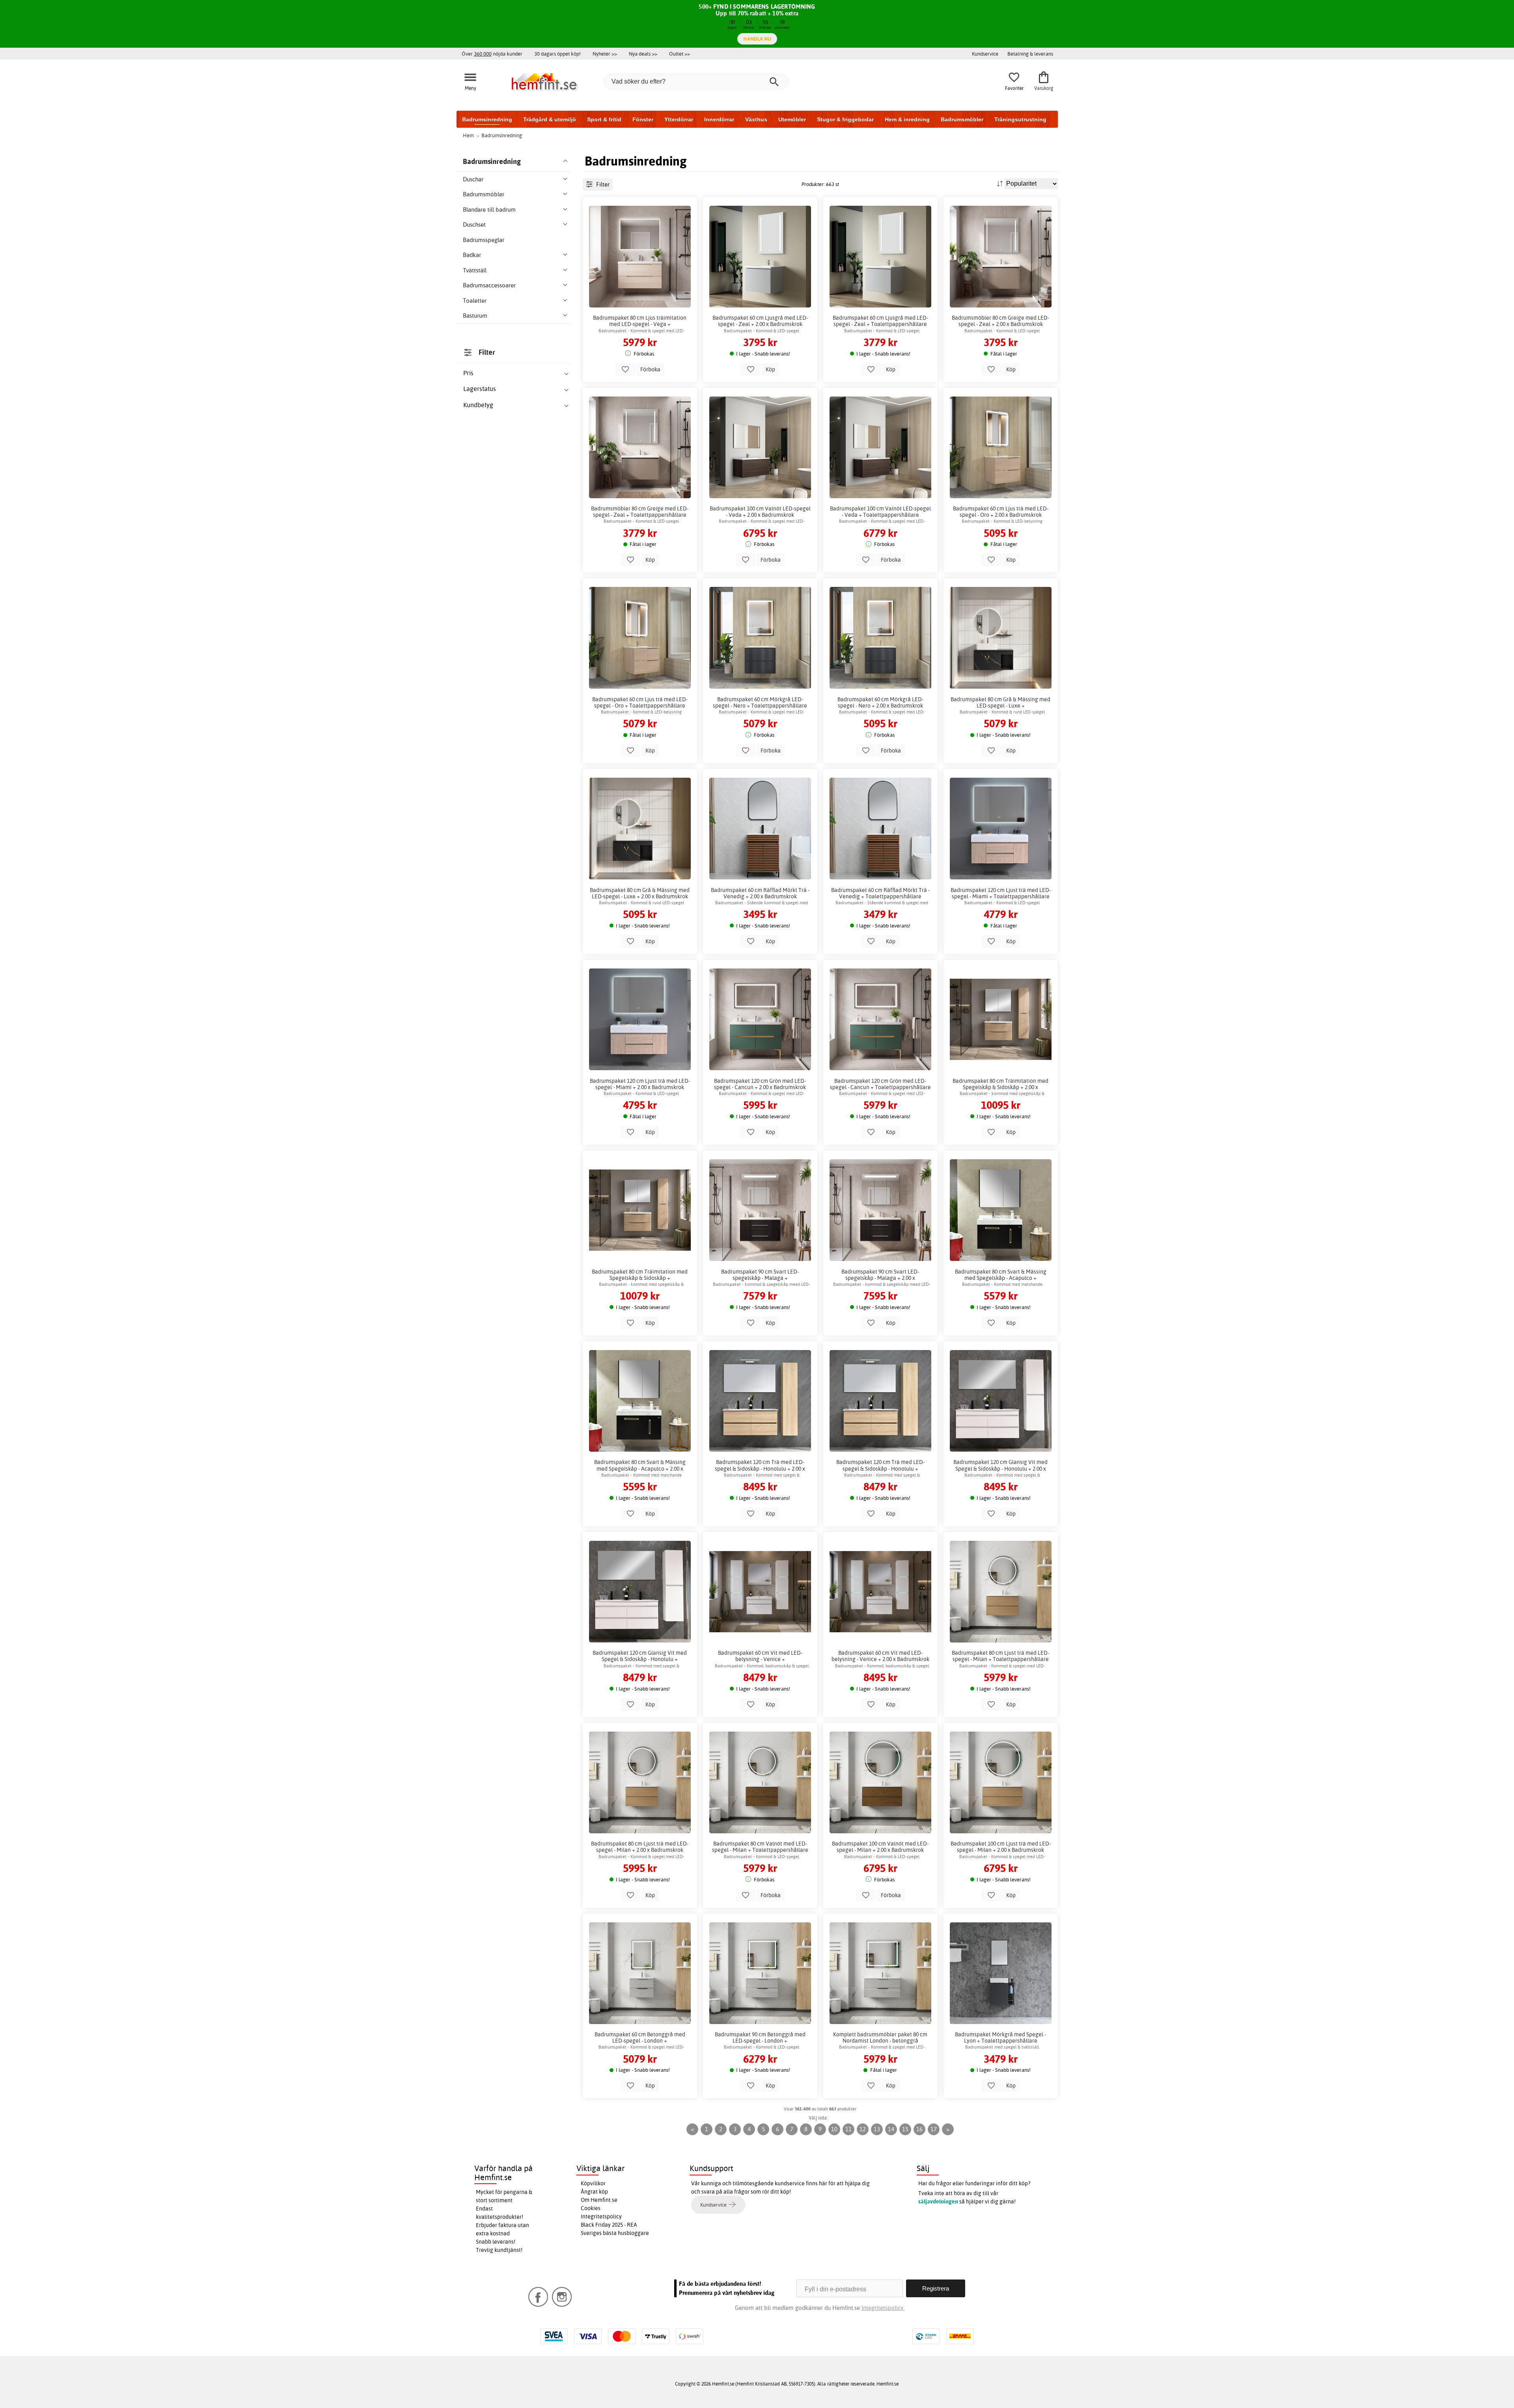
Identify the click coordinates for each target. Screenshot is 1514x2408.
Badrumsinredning (487, 119)
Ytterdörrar (679, 119)
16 (919, 2129)
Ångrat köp (594, 2192)
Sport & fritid (604, 119)
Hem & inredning (907, 119)
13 (877, 2129)
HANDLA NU (757, 39)
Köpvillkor (593, 2183)
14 (891, 2129)
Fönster (643, 119)
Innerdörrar (719, 119)
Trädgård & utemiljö (550, 119)
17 (934, 2129)
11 (848, 2129)
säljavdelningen (938, 2201)
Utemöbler (792, 119)
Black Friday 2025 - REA (609, 2225)
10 (834, 2129)
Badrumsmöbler (962, 119)
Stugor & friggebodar (845, 119)
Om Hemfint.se (599, 2200)
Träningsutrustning (1020, 119)
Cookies (591, 2208)
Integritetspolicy (601, 2216)
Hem (468, 135)
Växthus (756, 119)
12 (863, 2129)
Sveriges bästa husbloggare (615, 2233)
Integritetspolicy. (883, 2308)
